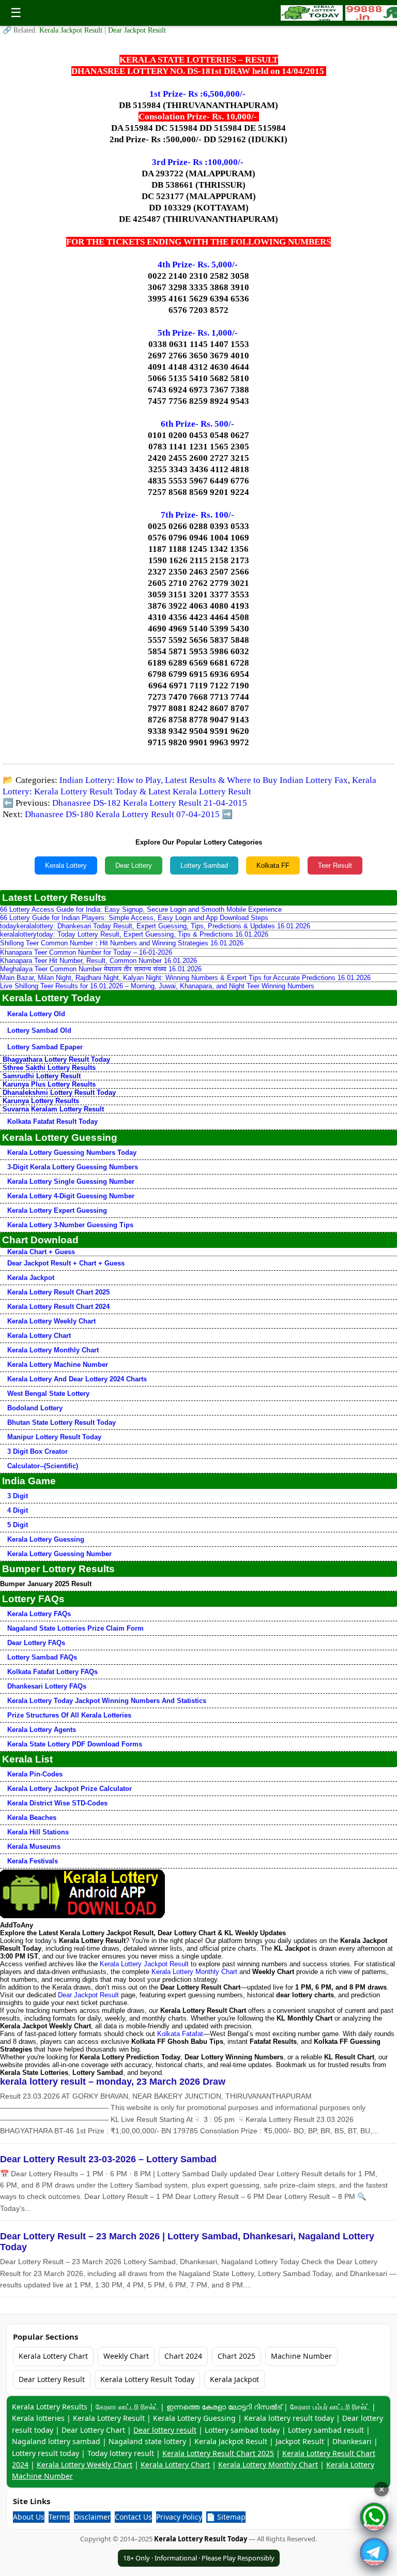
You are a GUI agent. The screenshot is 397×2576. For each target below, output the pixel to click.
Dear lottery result (165, 2430)
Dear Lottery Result (52, 2379)
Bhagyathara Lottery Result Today (56, 1059)
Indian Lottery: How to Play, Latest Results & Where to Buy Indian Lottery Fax (204, 780)
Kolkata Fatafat (180, 2034)
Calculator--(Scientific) (43, 1466)
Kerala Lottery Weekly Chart (51, 1321)
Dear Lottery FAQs (36, 1643)
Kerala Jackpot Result (72, 30)
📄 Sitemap (226, 2517)
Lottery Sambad (204, 865)
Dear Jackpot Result (137, 30)
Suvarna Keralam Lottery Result (53, 1109)
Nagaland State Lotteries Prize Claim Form (75, 1628)
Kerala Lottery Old (36, 1014)
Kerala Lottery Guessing (46, 1539)
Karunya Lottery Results (41, 1101)
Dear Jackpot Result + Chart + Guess (66, 1263)
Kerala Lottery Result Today (147, 2379)
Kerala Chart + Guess (41, 1252)
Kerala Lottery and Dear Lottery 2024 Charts (77, 1379)
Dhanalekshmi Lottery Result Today (59, 1093)
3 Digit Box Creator (37, 1451)
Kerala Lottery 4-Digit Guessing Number (71, 1196)
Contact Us (133, 2517)
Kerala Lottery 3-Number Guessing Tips (70, 1225)
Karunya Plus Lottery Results (49, 1084)
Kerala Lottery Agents (42, 1730)
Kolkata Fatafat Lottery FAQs (52, 1672)
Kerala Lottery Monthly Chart (53, 1350)
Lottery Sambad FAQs (42, 1657)
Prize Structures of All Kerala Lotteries (69, 1715)
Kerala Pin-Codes (35, 1774)
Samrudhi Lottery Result (42, 1076)
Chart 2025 (236, 2356)
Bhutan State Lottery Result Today (62, 1422)
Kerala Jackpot (31, 1278)
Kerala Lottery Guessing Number (59, 1554)
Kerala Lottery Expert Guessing (57, 1210)
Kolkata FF (273, 865)
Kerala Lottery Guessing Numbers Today (72, 1153)
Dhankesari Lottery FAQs (47, 1686)
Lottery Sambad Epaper (45, 1047)
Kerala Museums (34, 1847)
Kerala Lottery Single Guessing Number (71, 1181)
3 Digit (18, 1496)
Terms (59, 2517)
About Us (29, 2517)
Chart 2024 (183, 2356)
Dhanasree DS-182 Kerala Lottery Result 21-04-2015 (150, 803)
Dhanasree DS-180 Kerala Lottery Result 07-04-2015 (122, 814)
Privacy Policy (179, 2517)
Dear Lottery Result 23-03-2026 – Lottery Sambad (108, 2159)
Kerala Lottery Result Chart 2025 (58, 1292)
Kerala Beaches (32, 1818)
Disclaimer (92, 2517)
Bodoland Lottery (35, 1408)
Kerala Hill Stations (38, 1832)
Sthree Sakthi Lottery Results (49, 1068)
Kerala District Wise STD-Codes (57, 1803)
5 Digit (18, 1525)
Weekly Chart (126, 2356)
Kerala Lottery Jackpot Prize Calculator (70, 1789)
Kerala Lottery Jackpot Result (144, 1964)
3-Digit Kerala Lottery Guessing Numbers (73, 1167)
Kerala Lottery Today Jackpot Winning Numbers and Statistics (107, 1701)
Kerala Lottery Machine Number (58, 1365)
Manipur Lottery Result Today (54, 1437)
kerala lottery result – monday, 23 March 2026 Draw (113, 2082)
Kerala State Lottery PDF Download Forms (75, 1744)
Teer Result (335, 865)
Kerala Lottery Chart (39, 1336)
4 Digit (18, 1510)
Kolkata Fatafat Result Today (52, 1121)
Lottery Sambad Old (39, 1030)
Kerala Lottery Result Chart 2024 (58, 1307)
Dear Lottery (134, 865)
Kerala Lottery (66, 865)
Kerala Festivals (33, 1861)
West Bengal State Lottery (48, 1394)
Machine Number (301, 2356)
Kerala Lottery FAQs (39, 1614)
